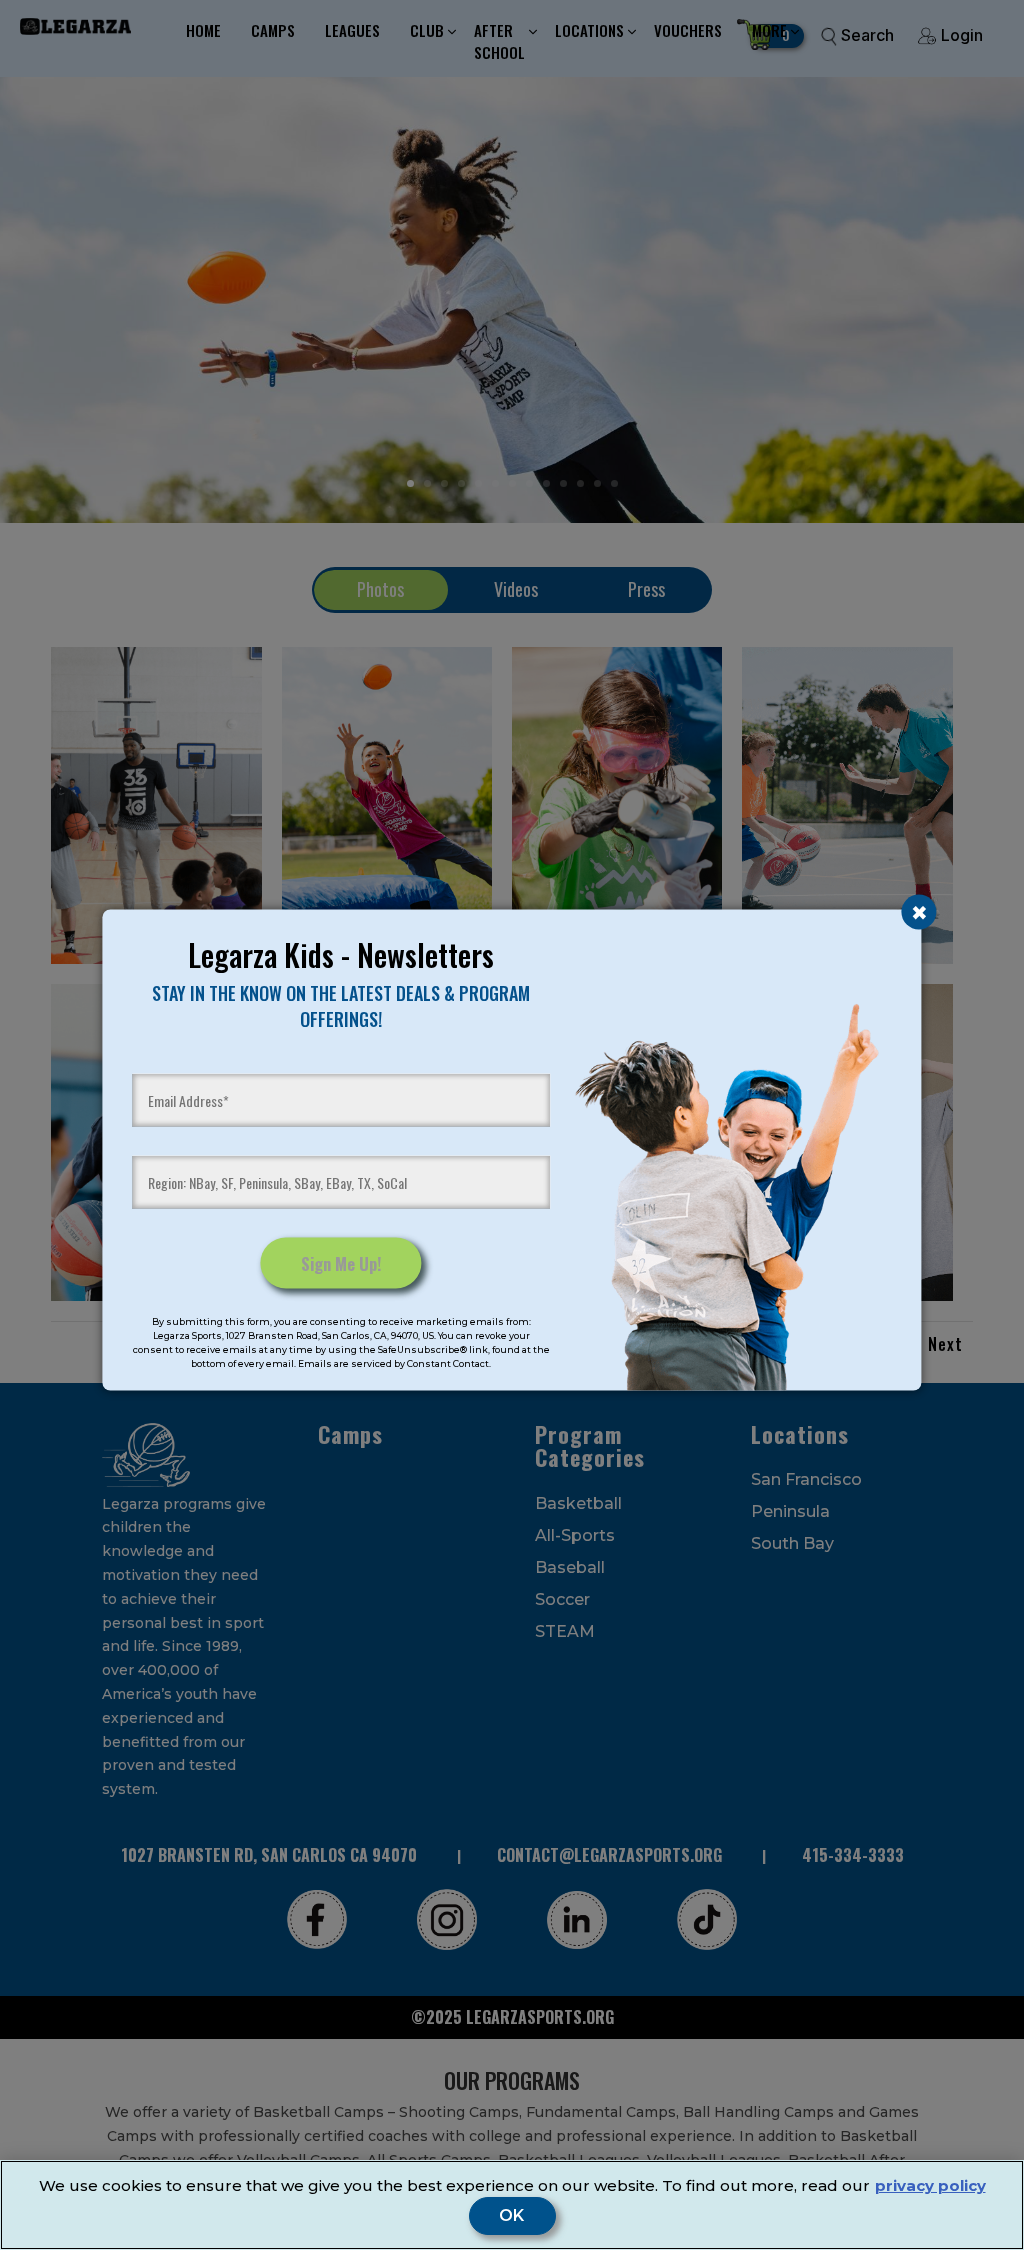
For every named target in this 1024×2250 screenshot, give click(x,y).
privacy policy (930, 2185)
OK (512, 2216)
